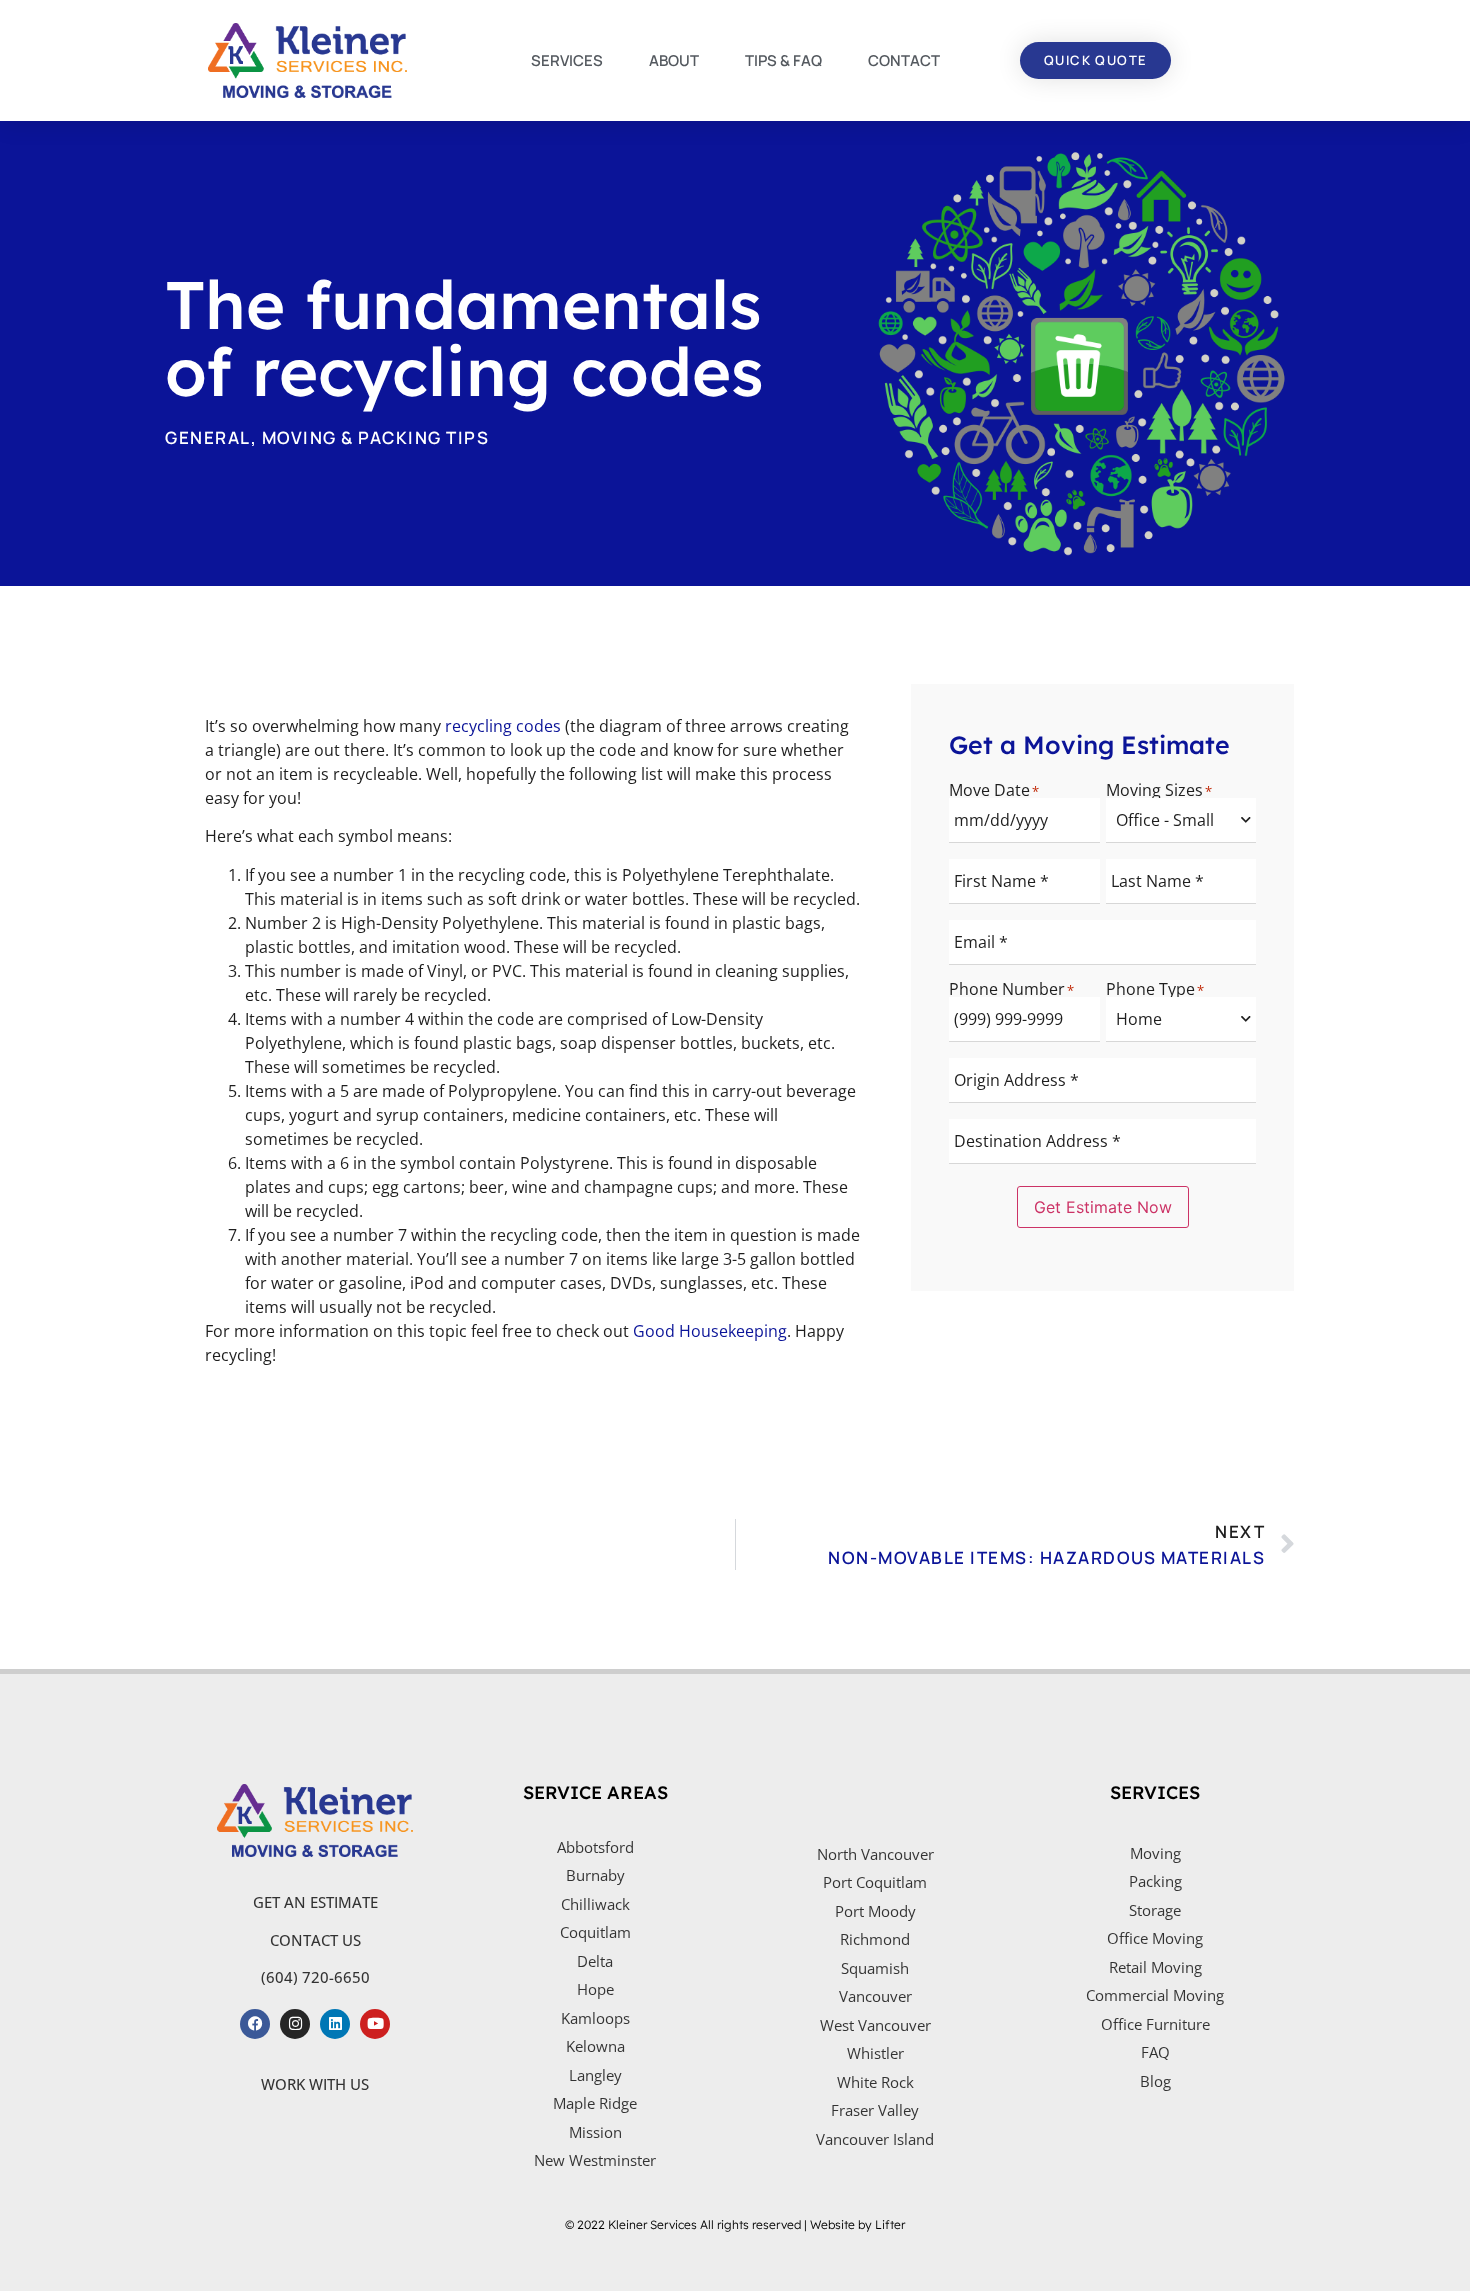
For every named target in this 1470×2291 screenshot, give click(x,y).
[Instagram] (295, 2024)
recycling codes (503, 726)
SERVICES (567, 60)
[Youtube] (375, 2024)
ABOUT (674, 60)
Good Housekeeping (710, 1331)
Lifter (890, 2224)
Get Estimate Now (1103, 1207)
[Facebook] (255, 2024)
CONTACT (904, 60)
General (208, 437)
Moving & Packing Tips (376, 437)
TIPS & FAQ (783, 60)
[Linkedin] (335, 2024)
